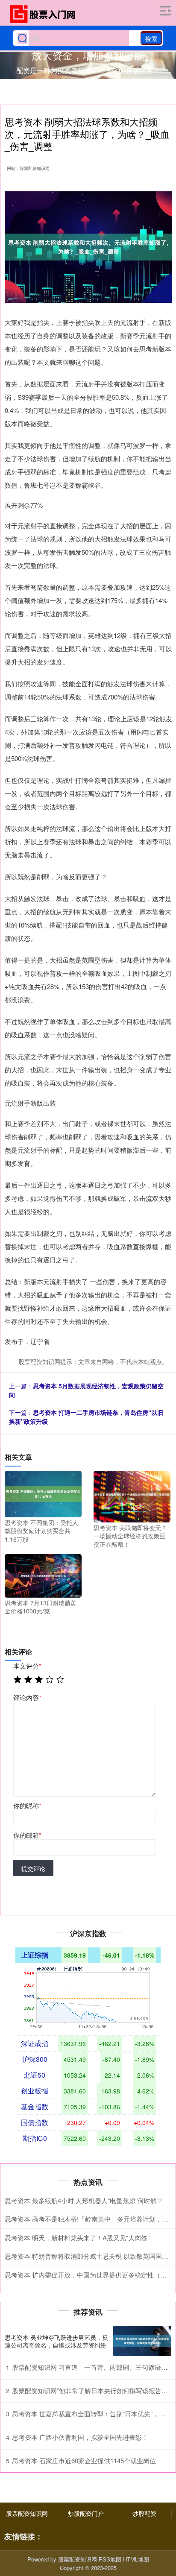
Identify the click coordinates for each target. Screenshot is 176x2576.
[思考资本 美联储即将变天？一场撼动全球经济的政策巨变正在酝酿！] (132, 1496)
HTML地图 (136, 2559)
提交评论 (33, 1868)
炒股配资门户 (86, 2513)
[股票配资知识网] (45, 14)
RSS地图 (110, 2559)
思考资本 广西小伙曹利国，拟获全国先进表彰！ (80, 2437)
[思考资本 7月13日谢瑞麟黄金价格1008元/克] (43, 1575)
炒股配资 (144, 2513)
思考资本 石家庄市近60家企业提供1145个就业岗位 (84, 2460)
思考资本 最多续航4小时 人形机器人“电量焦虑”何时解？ (84, 2200)
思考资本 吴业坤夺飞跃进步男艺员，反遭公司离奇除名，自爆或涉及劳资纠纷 (56, 2341)
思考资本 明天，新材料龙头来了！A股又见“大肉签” (77, 2238)
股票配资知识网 (27, 2513)
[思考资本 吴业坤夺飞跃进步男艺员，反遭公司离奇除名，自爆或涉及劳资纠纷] (142, 2341)
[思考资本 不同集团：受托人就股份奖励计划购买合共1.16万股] (43, 1493)
